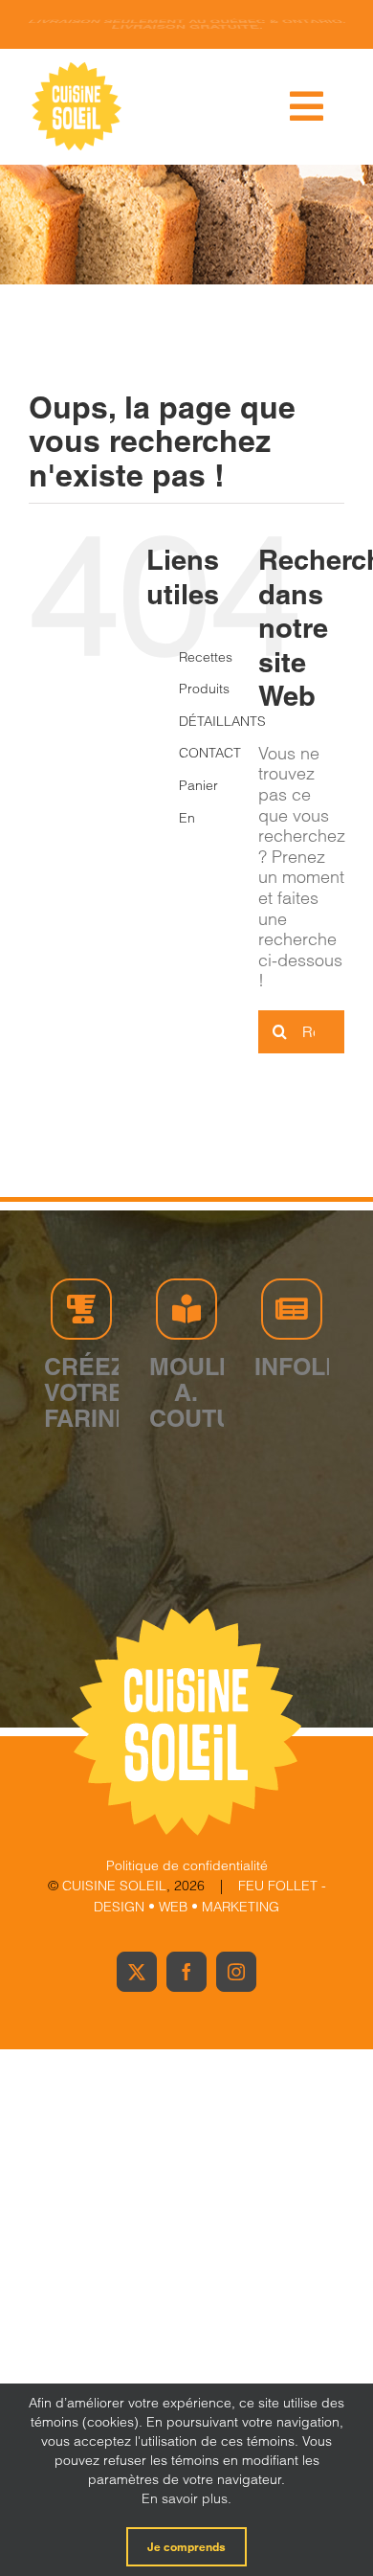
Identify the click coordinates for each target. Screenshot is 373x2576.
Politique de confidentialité (187, 1865)
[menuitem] (204, 819)
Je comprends (186, 2547)
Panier (198, 785)
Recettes (206, 657)
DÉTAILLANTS (222, 721)
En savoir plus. (186, 2498)
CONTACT (210, 753)
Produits (204, 689)
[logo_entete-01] (77, 67)
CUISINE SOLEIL (114, 1886)
